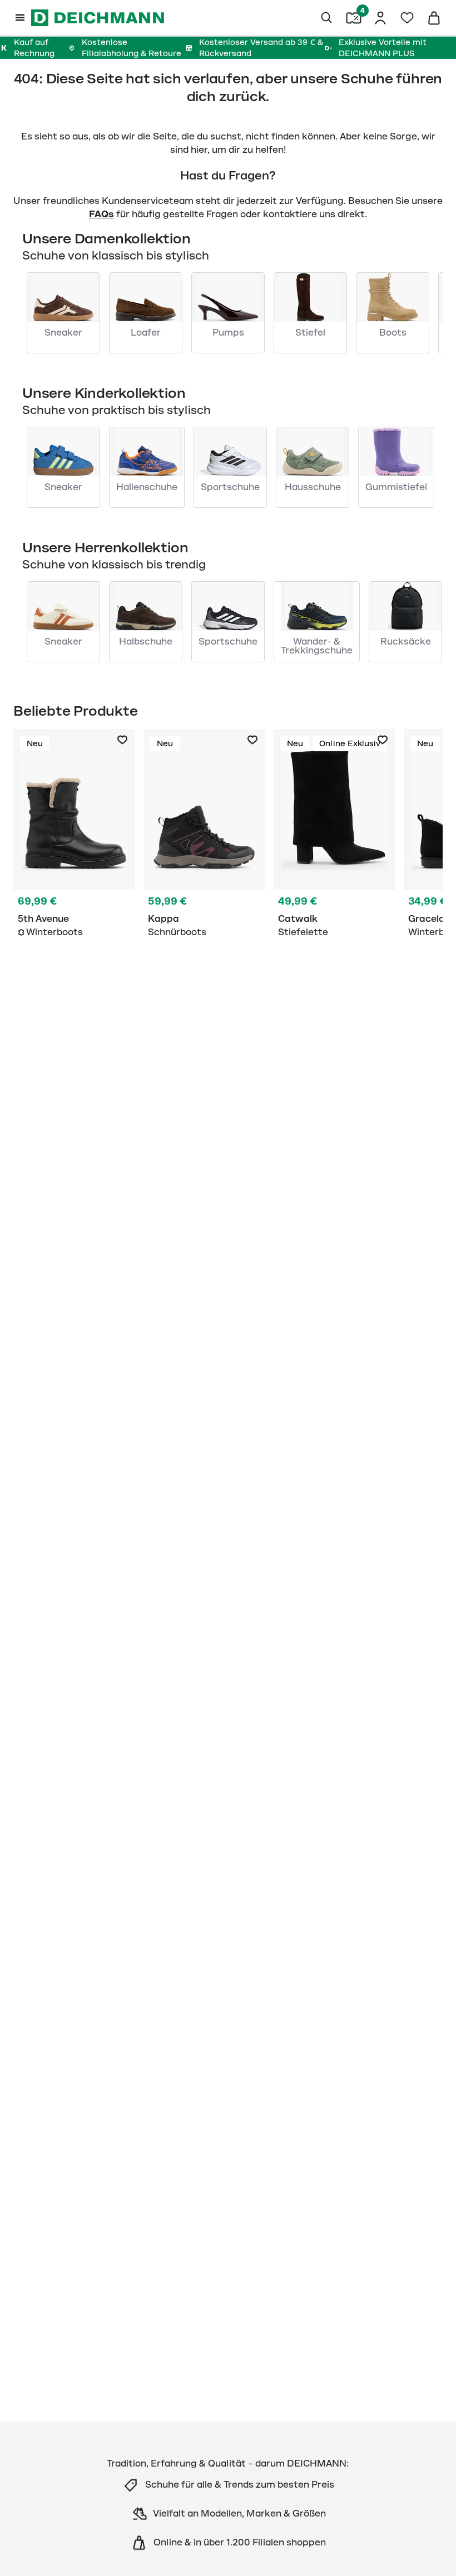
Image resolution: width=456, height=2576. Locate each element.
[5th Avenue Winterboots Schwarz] (74, 836)
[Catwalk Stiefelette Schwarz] (334, 836)
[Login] (380, 18)
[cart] (434, 18)
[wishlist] (407, 18)
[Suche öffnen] (327, 18)
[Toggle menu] (20, 18)
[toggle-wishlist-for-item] (122, 740)
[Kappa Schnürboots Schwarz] (204, 836)
